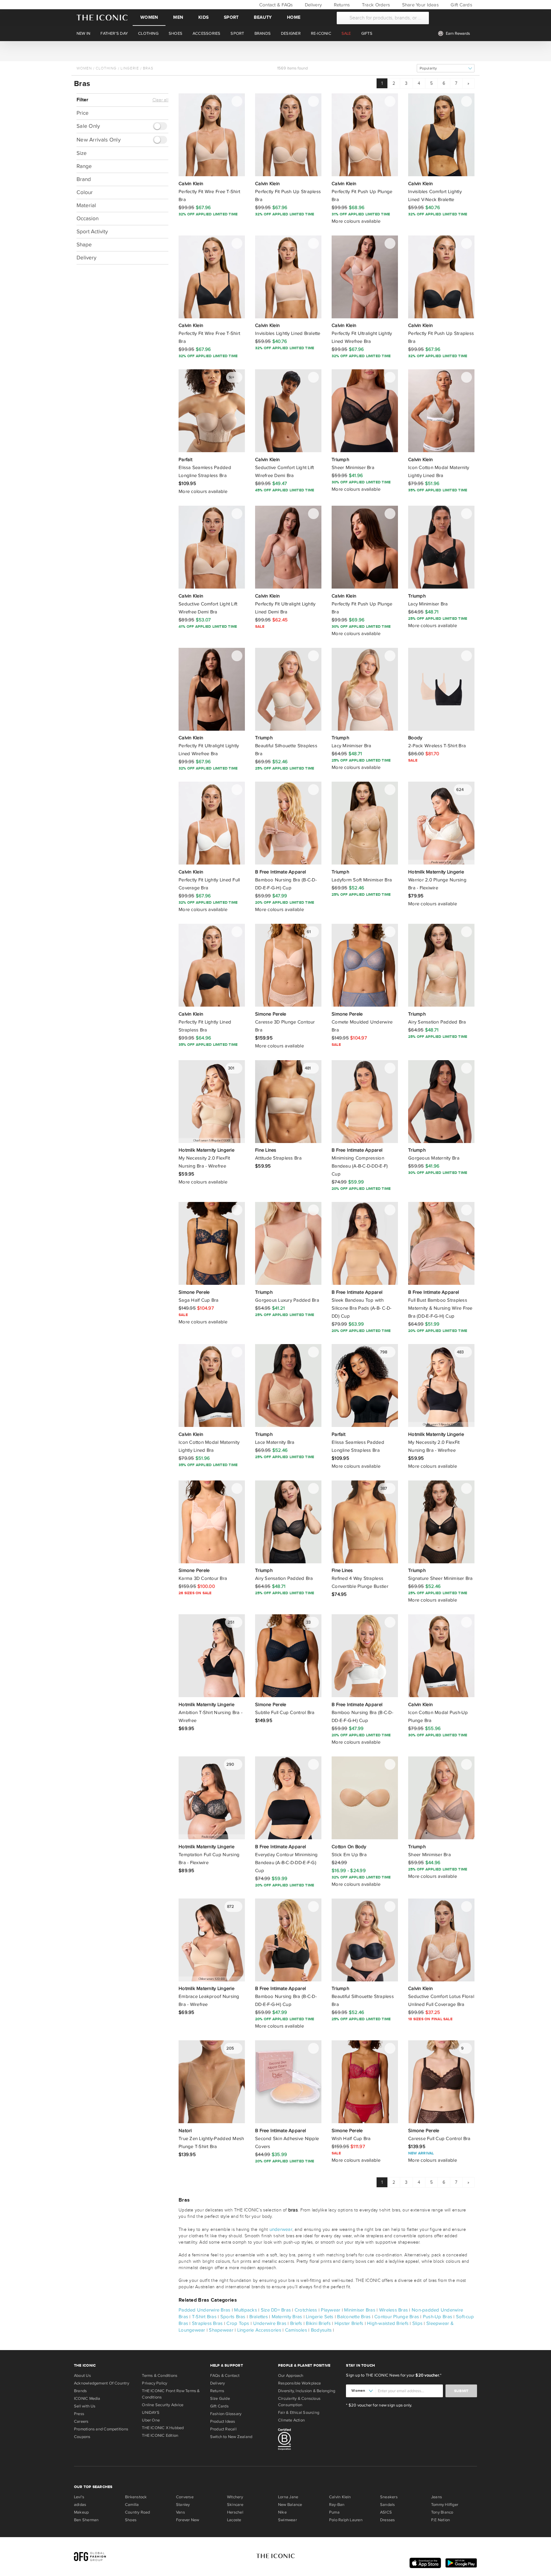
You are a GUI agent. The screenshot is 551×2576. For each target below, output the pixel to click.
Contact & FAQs (275, 5)
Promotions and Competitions (101, 2429)
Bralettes (259, 2317)
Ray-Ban (337, 2505)
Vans (180, 2512)
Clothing (106, 68)
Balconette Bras (354, 2317)
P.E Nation (441, 2520)
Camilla (132, 2505)
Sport (231, 17)
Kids (203, 17)
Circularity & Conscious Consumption (299, 2402)
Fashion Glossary (226, 2414)
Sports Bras (233, 2317)
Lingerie (130, 68)
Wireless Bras (393, 2310)
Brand (84, 179)
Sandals (388, 2505)
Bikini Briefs (318, 2323)
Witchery (235, 2497)
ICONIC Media (87, 2399)
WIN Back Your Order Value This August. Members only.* (275, 51)
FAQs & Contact (225, 2376)
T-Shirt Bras (204, 2317)
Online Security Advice (163, 2405)
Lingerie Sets (320, 2317)
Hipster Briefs (349, 2323)
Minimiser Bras (360, 2310)
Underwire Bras (270, 2323)
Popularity (428, 68)
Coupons (82, 2437)
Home (294, 17)
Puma (334, 2512)
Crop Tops (238, 2323)
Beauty (263, 17)
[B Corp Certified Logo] (309, 2440)
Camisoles (296, 2330)
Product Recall (223, 2429)
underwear (281, 2229)
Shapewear (221, 2330)
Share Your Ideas (419, 5)
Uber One (151, 2420)
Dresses (388, 2520)
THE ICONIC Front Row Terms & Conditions (171, 2394)
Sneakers (389, 2497)
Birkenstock (136, 2497)
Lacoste (234, 2520)
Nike (282, 2512)
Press (79, 2414)
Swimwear (287, 2520)
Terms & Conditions (160, 2376)
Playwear (331, 2310)
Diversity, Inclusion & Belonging (307, 2391)
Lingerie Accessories (259, 2330)
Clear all (160, 100)
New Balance (290, 2505)
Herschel (235, 2512)
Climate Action (291, 2420)
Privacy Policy (154, 2383)
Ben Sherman (86, 2520)
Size (82, 153)
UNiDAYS (151, 2413)
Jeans (437, 2497)
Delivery (313, 5)
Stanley (183, 2505)
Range (84, 166)
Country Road (138, 2512)
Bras (148, 68)
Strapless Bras (207, 2323)
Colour (85, 192)
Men (178, 17)
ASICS (386, 2512)
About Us (82, 2376)
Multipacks (246, 2310)
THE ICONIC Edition (160, 2435)
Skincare (235, 2505)
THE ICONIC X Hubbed (163, 2428)
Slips (417, 2323)
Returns (341, 5)
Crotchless (306, 2310)
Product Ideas (223, 2421)
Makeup (81, 2512)
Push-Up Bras (437, 2317)
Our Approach (291, 2376)
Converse (185, 2497)
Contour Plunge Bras (397, 2317)
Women (149, 17)
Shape (84, 245)
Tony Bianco (442, 2512)
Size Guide (220, 2399)
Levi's (79, 2497)
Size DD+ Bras (276, 2310)
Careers (81, 2421)
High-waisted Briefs (388, 2323)
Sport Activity (92, 232)
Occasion (88, 218)
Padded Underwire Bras (205, 2310)
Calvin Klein (340, 2497)
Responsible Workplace (300, 2383)
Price (83, 113)
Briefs (296, 2323)
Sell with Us (85, 2406)
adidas (80, 2505)
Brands (80, 2391)
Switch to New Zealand (231, 2437)
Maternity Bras (287, 2317)
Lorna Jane (288, 2497)
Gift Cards (461, 5)
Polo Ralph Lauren (346, 2520)
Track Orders (375, 5)
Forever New (187, 2520)
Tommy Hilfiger (445, 2505)
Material (86, 205)
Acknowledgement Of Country (102, 2383)
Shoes (131, 2520)
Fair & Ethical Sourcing (299, 2413)
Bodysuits (321, 2330)
